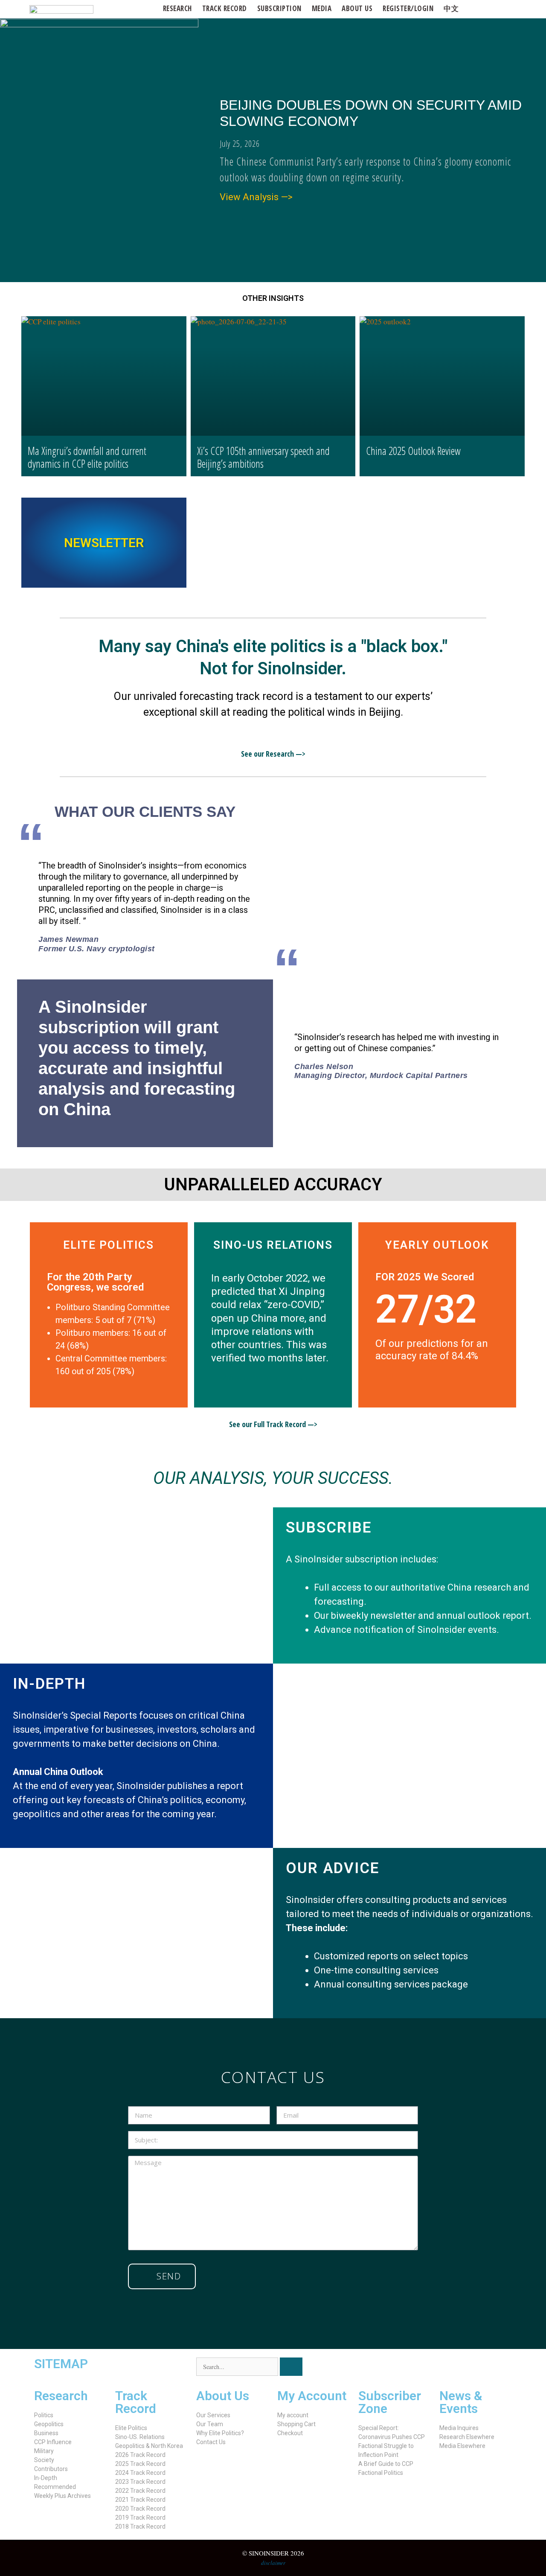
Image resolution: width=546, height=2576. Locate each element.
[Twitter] (369, 2368)
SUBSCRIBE (329, 1528)
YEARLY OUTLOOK (437, 1245)
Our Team (210, 2424)
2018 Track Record (140, 2526)
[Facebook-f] (392, 2368)
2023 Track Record (140, 2482)
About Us (223, 2396)
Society (44, 2460)
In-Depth (46, 2478)
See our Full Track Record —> (273, 1424)
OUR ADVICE (333, 1868)
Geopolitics (49, 2424)
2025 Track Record (140, 2464)
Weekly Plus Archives (62, 2496)
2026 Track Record (140, 2455)
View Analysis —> (256, 197)
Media (322, 8)
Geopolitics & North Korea (149, 2446)
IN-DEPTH (49, 1684)
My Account (312, 2396)
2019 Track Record (140, 2518)
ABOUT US (357, 8)
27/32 (426, 1310)
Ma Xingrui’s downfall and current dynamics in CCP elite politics (87, 457)
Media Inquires (459, 2428)
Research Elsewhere (467, 2437)
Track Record (225, 8)
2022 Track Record (140, 2491)
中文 (451, 8)
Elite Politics (131, 2428)
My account (293, 2415)
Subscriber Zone (390, 2402)
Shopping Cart (296, 2424)
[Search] (291, 2367)
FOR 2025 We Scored (425, 1277)
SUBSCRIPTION (279, 8)
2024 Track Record (140, 2473)
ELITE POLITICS (109, 1245)
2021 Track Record (140, 2500)
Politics (44, 2415)
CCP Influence (53, 2442)
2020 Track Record (140, 2509)
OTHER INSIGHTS (273, 298)
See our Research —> (273, 754)
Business (46, 2433)
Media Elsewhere (462, 2446)
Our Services (213, 2415)
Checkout (290, 2433)
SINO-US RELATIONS (273, 1245)
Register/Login (408, 8)
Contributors (51, 2469)
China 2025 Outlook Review (413, 451)
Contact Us (211, 2442)
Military (44, 2451)
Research (177, 8)
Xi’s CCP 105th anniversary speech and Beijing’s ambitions (263, 457)
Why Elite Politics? (220, 2433)
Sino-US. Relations (140, 2437)
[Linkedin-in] (415, 2368)
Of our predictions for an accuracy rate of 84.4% (432, 1350)
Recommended (55, 2487)
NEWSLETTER (104, 543)
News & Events (461, 2402)
